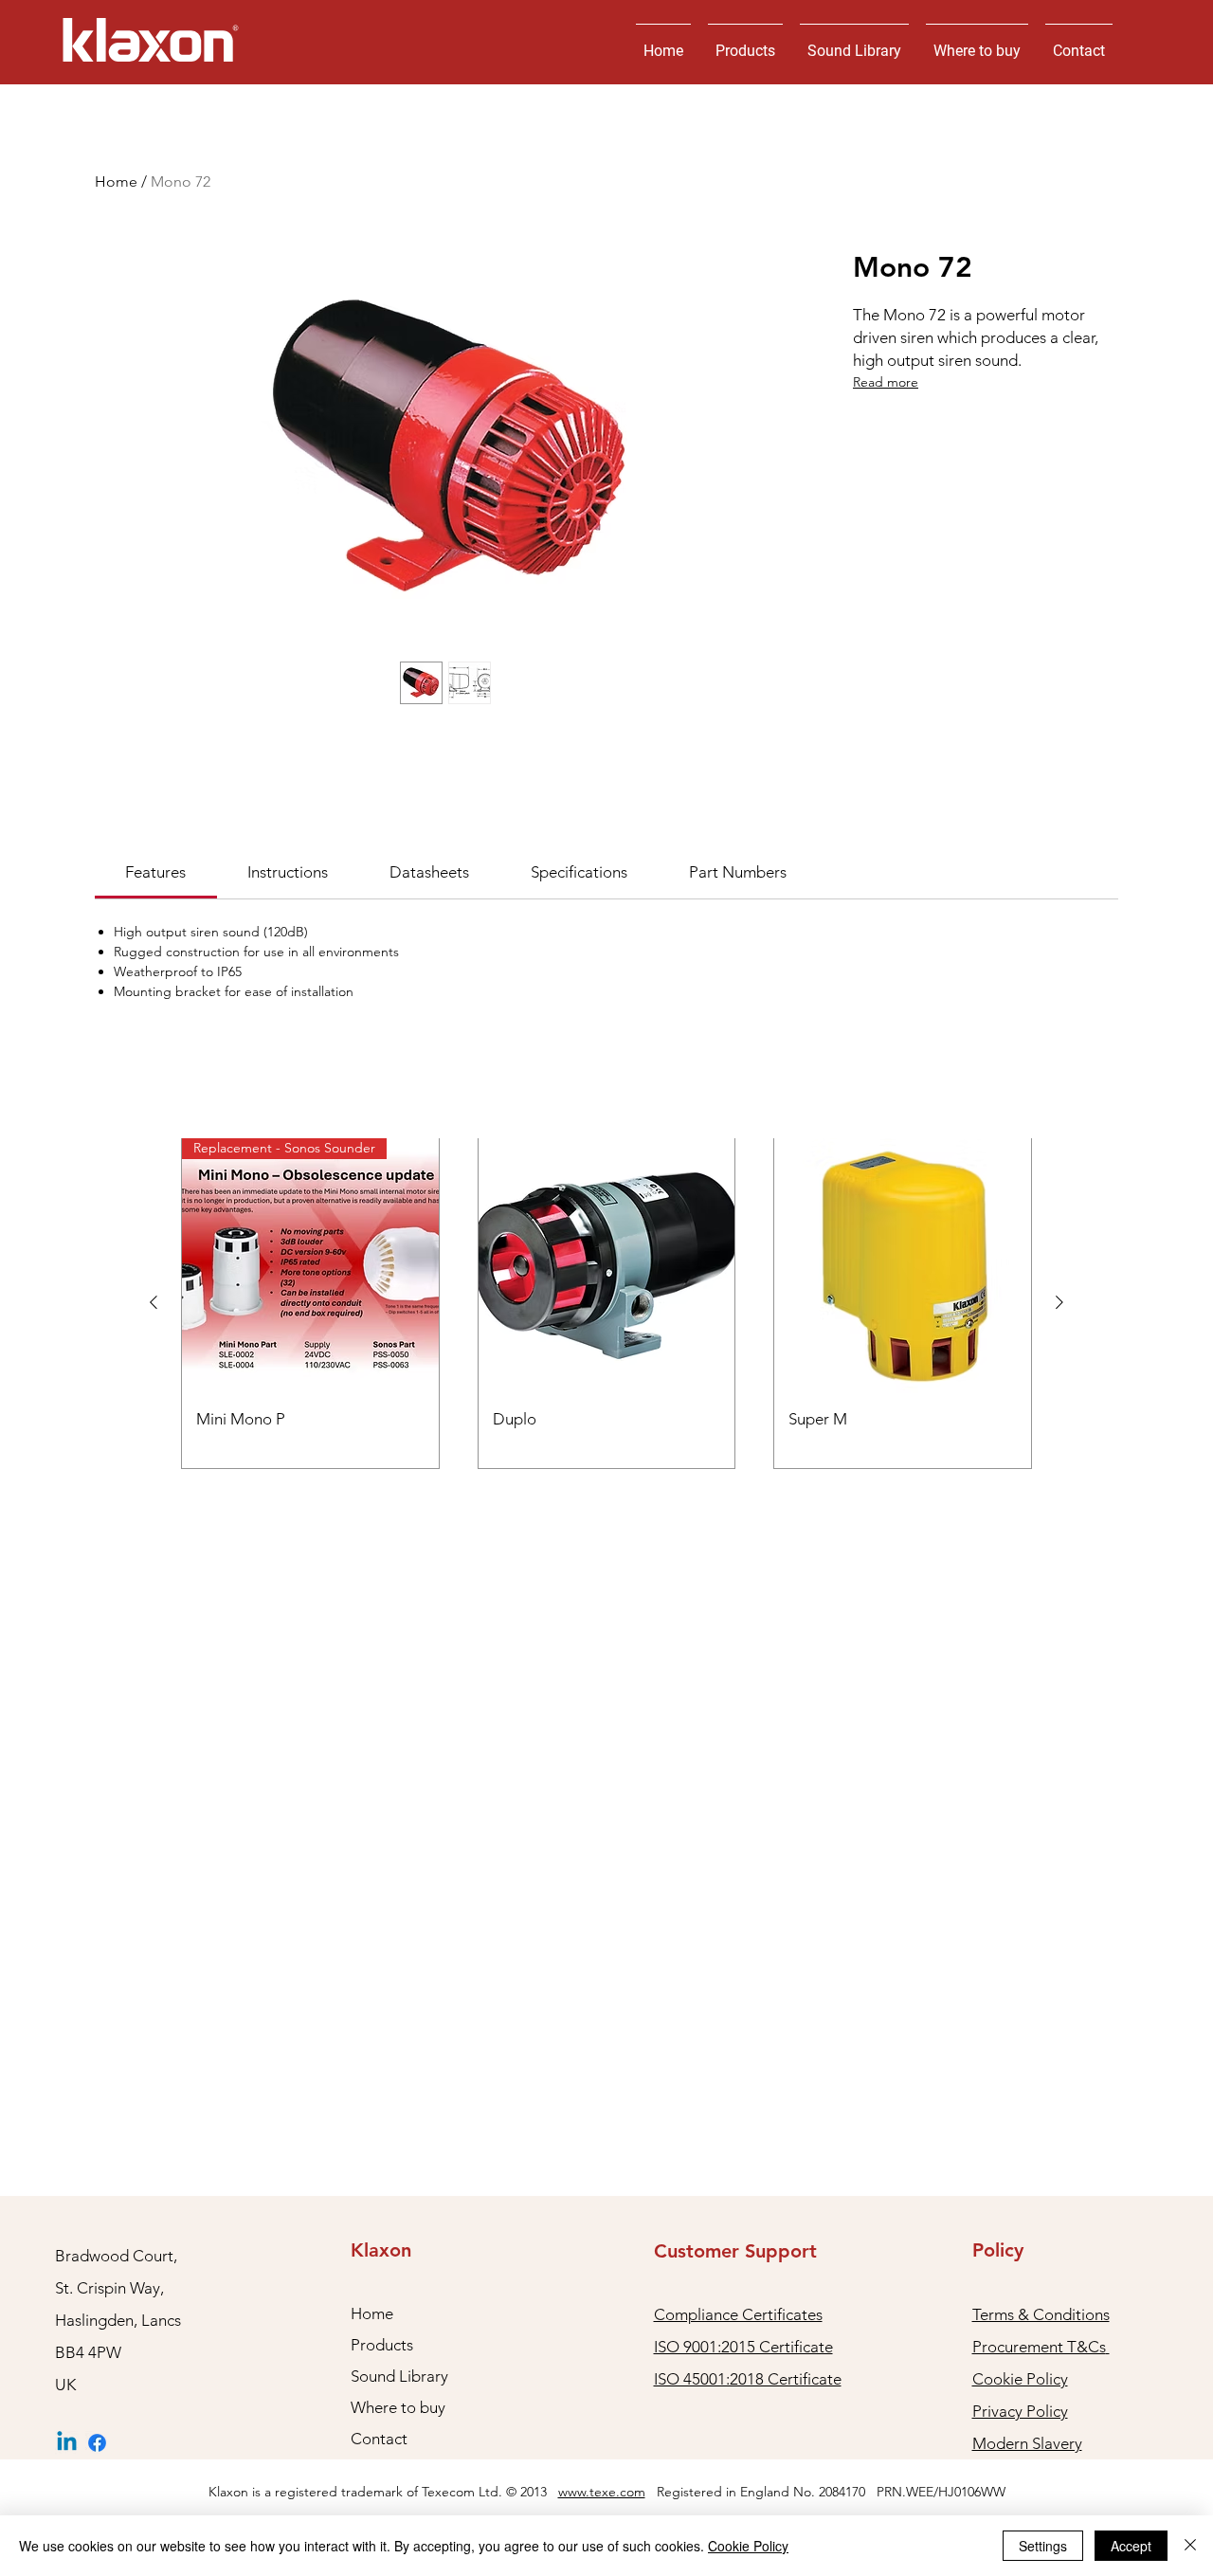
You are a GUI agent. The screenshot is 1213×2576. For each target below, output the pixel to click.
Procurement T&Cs (1039, 2347)
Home (116, 181)
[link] (155, 872)
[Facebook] (97, 2443)
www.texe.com (602, 2492)
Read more (886, 382)
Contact (379, 2439)
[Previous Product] (154, 1302)
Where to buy (398, 2407)
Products (382, 2345)
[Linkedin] (67, 2443)
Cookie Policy (748, 2546)
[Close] (1190, 2546)
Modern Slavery (1027, 2443)
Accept (1131, 2546)
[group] (606, 1303)
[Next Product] (1059, 1302)
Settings (1043, 2546)
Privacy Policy (1020, 2411)
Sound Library (399, 2376)
